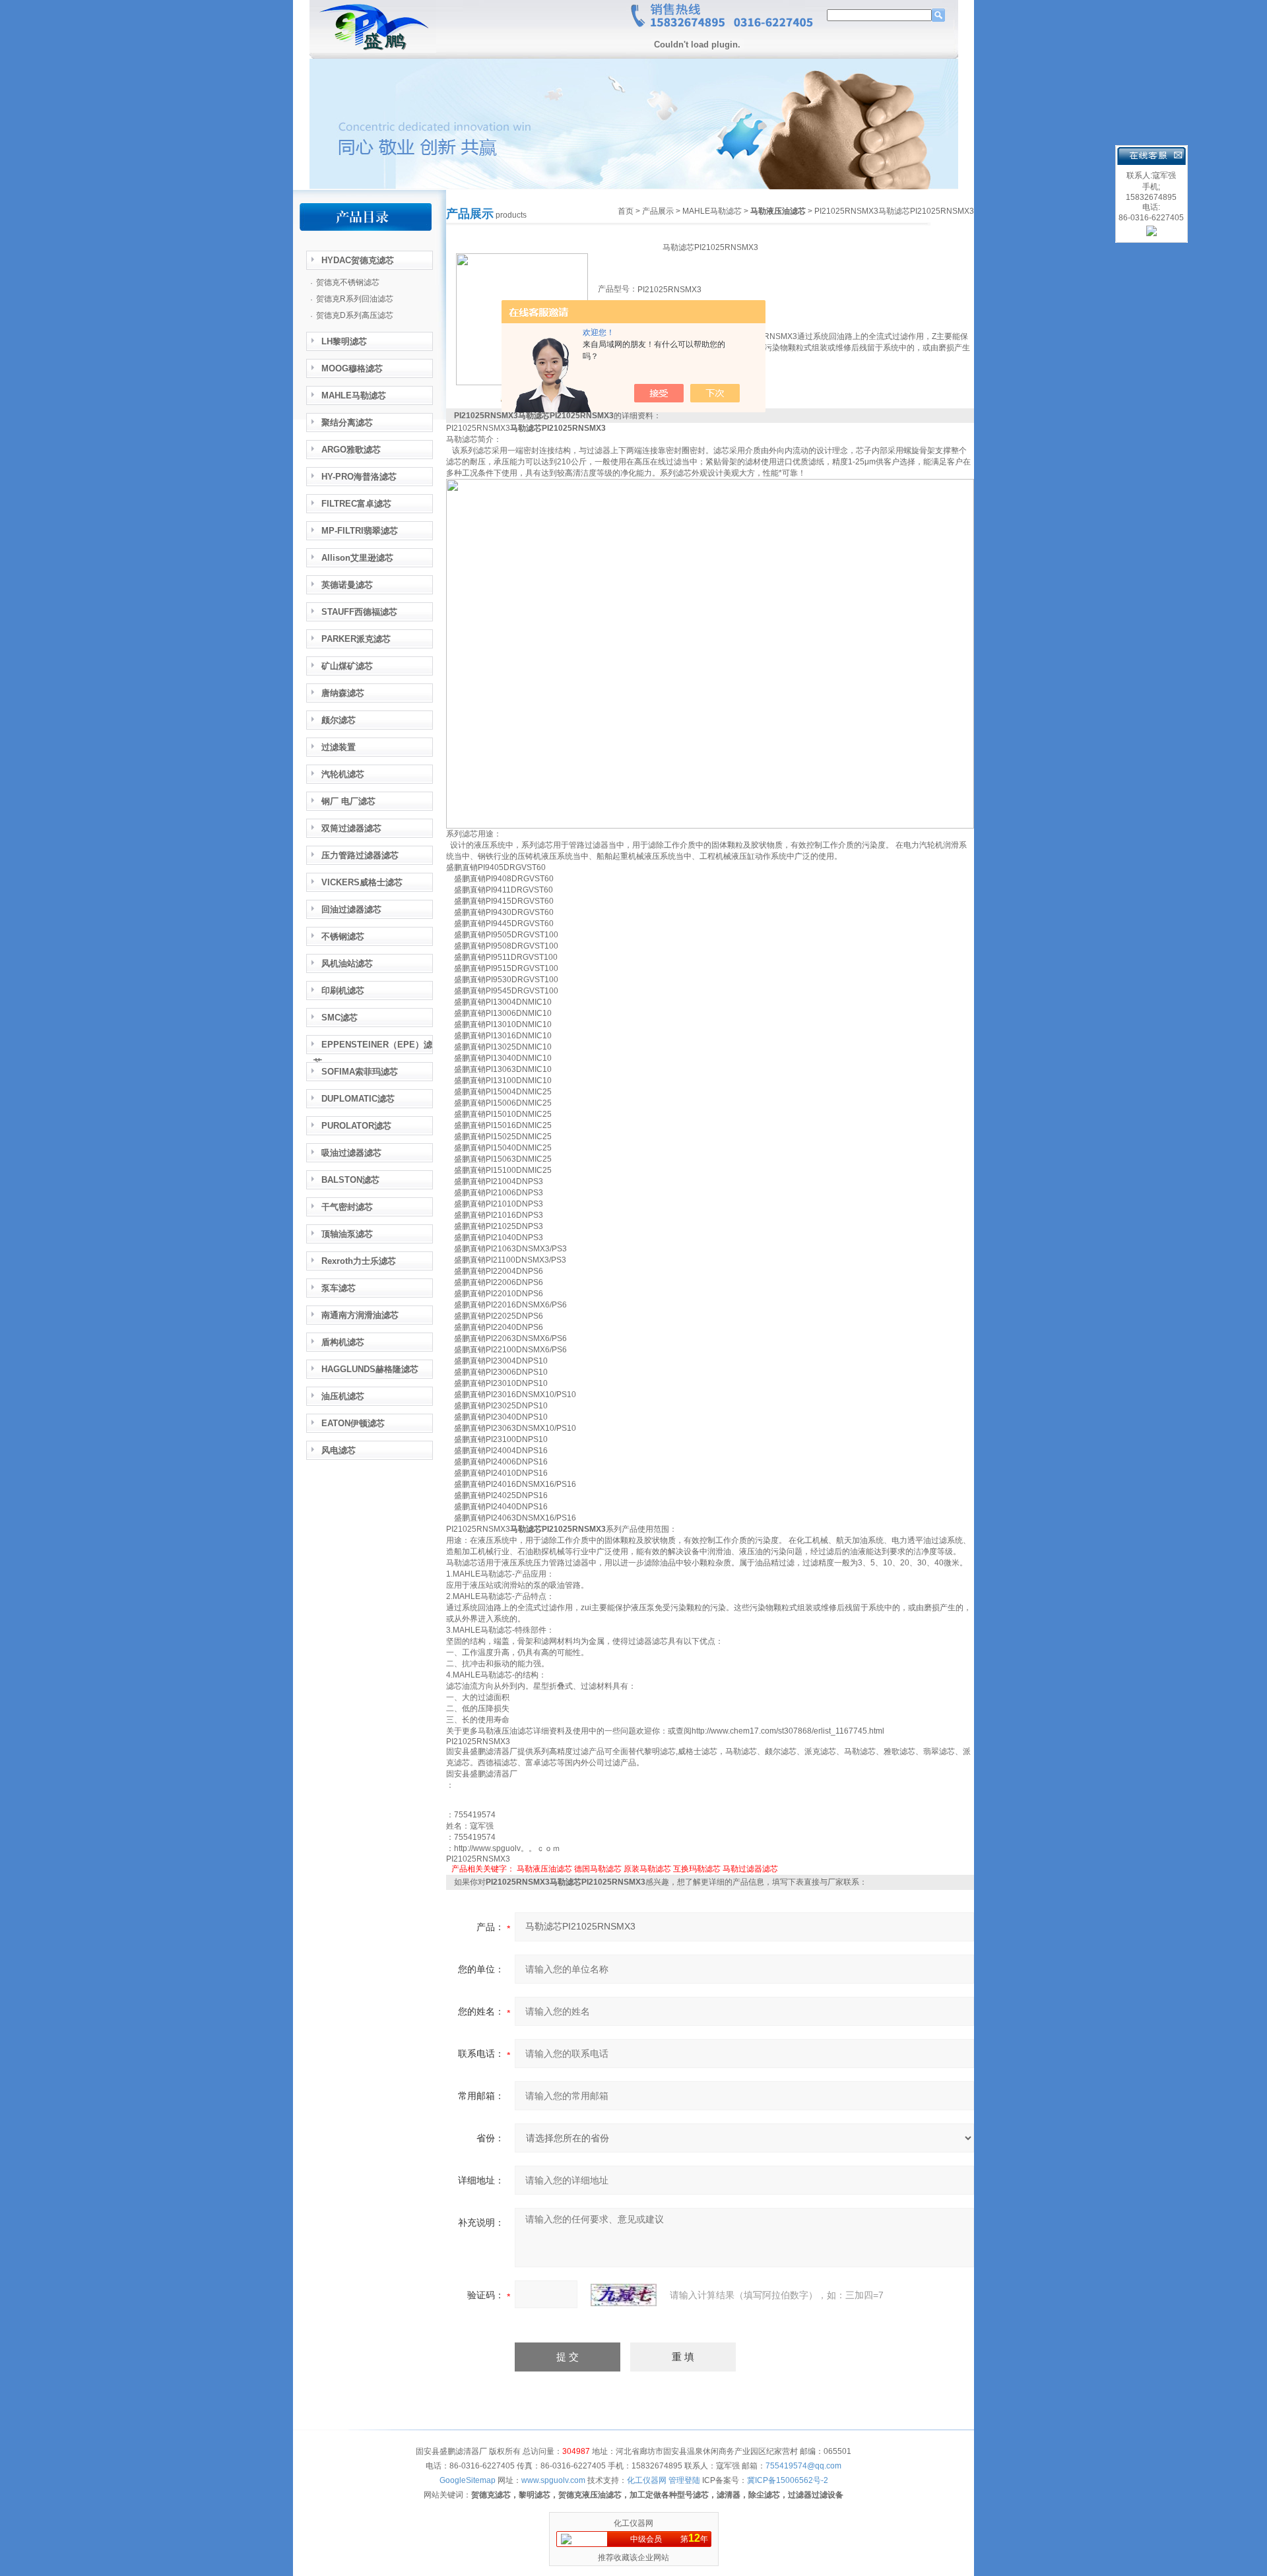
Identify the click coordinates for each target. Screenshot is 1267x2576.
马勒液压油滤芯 (544, 1869)
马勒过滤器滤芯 (750, 1869)
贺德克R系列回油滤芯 (355, 299)
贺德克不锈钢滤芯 (348, 282)
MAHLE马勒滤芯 (712, 211)
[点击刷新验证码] (624, 2295)
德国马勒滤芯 (598, 1869)
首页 (626, 211)
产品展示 (658, 211)
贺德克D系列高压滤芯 (355, 315)
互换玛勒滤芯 (697, 1869)
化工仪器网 (633, 2523)
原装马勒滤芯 (647, 1869)
